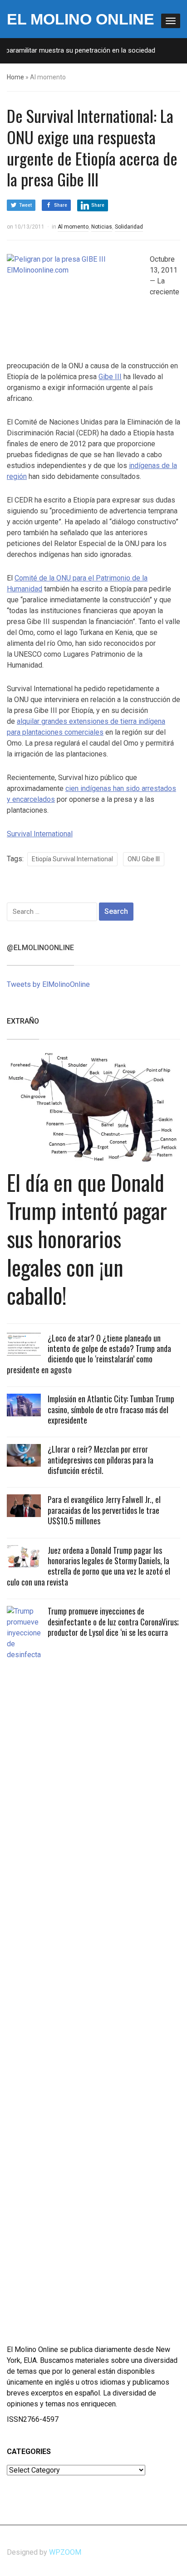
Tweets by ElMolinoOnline (48, 984)
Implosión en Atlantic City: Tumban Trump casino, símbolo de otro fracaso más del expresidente (111, 1409)
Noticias (102, 227)
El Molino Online (81, 19)
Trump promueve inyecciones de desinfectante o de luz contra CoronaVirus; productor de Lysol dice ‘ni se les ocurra (113, 1622)
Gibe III (110, 377)
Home (15, 77)
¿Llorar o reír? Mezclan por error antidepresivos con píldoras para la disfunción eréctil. (101, 1460)
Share (61, 205)
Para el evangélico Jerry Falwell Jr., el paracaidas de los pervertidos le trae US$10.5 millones (104, 1510)
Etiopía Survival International (72, 859)
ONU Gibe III (144, 859)
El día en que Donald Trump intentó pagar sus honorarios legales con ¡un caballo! (87, 1239)
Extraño (23, 1021)
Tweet (25, 205)
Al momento (73, 227)
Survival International (40, 834)
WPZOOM (65, 2552)
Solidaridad (129, 227)
